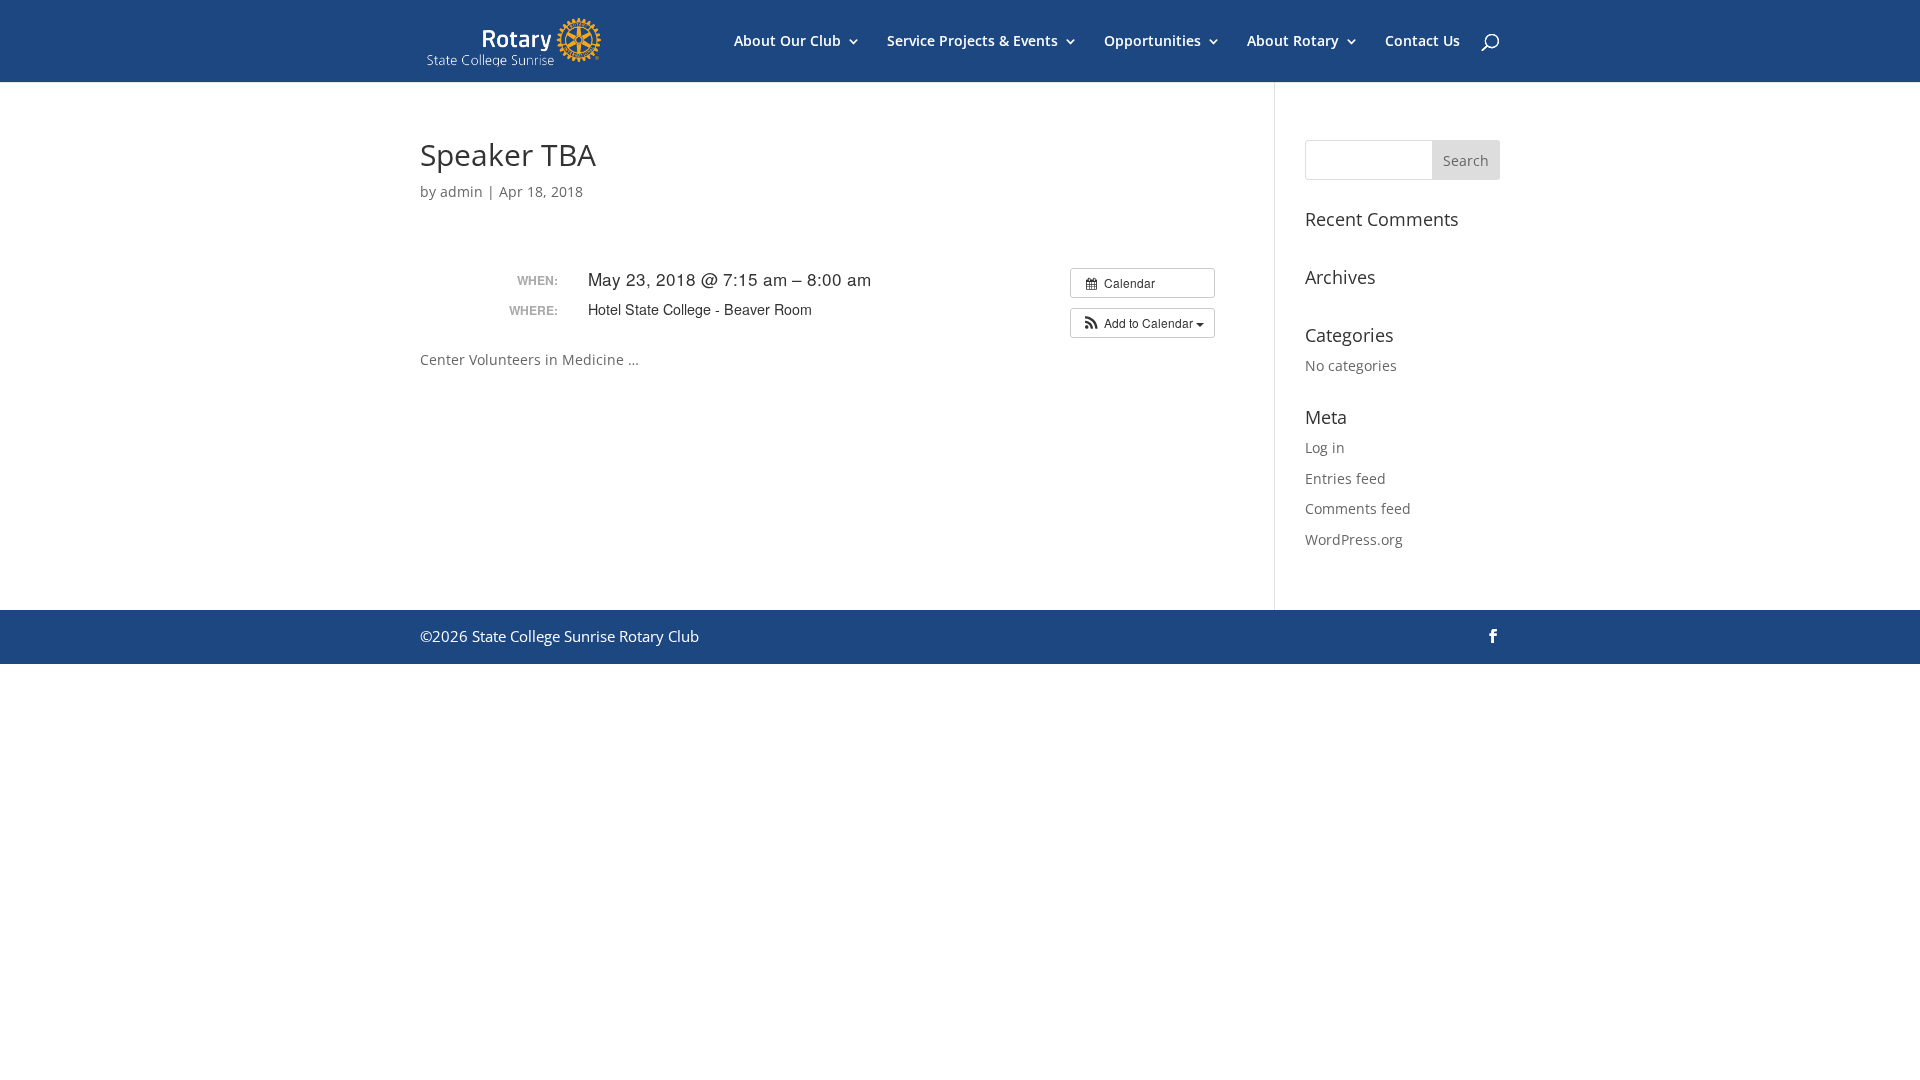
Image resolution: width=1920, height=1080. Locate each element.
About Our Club (787, 42)
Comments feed (1358, 508)
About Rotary (1293, 42)
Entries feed (1345, 478)
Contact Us (1422, 42)
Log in (1325, 447)
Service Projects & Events (972, 42)
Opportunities (1152, 42)
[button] (1142, 323)
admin (461, 191)
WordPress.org (1354, 539)
